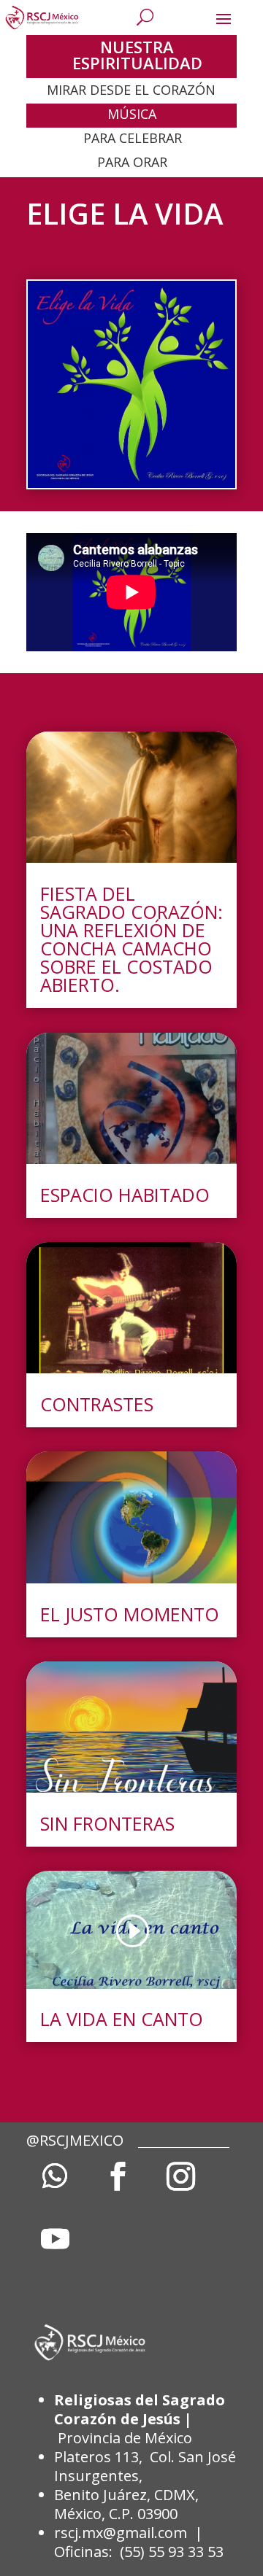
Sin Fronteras (107, 1823)
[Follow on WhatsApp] (55, 2176)
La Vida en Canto (122, 2019)
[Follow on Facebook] (118, 2176)
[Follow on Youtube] (55, 2239)
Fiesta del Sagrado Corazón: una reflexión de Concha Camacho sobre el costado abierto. (131, 939)
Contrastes (97, 1404)
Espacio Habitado (125, 1195)
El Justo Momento (130, 1614)
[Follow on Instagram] (180, 2176)
